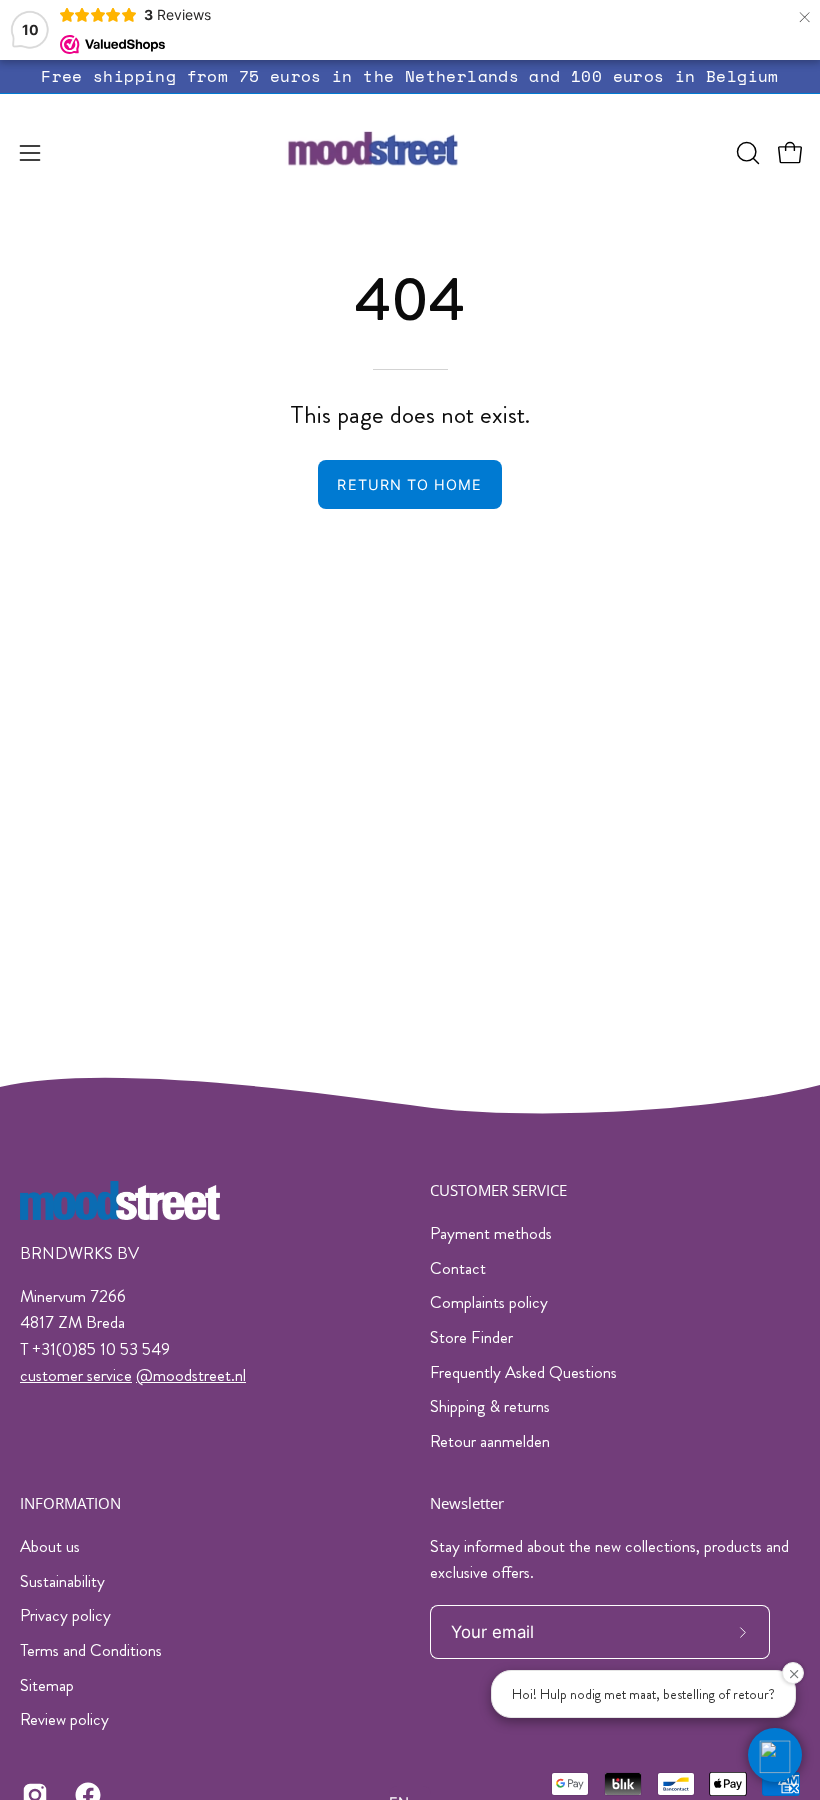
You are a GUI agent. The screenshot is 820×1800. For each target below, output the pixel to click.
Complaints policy (489, 1302)
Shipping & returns (490, 1406)
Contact (458, 1268)
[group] (410, 76)
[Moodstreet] (410, 153)
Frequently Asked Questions (523, 1372)
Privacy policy (65, 1615)
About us (50, 1546)
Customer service (498, 1190)
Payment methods (491, 1233)
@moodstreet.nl (191, 1375)
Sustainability (62, 1580)
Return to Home (409, 484)
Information (70, 1503)
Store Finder (471, 1337)
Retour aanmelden (490, 1441)
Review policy (64, 1719)
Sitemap (47, 1684)
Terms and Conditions (91, 1650)
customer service (76, 1375)
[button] (746, 153)
